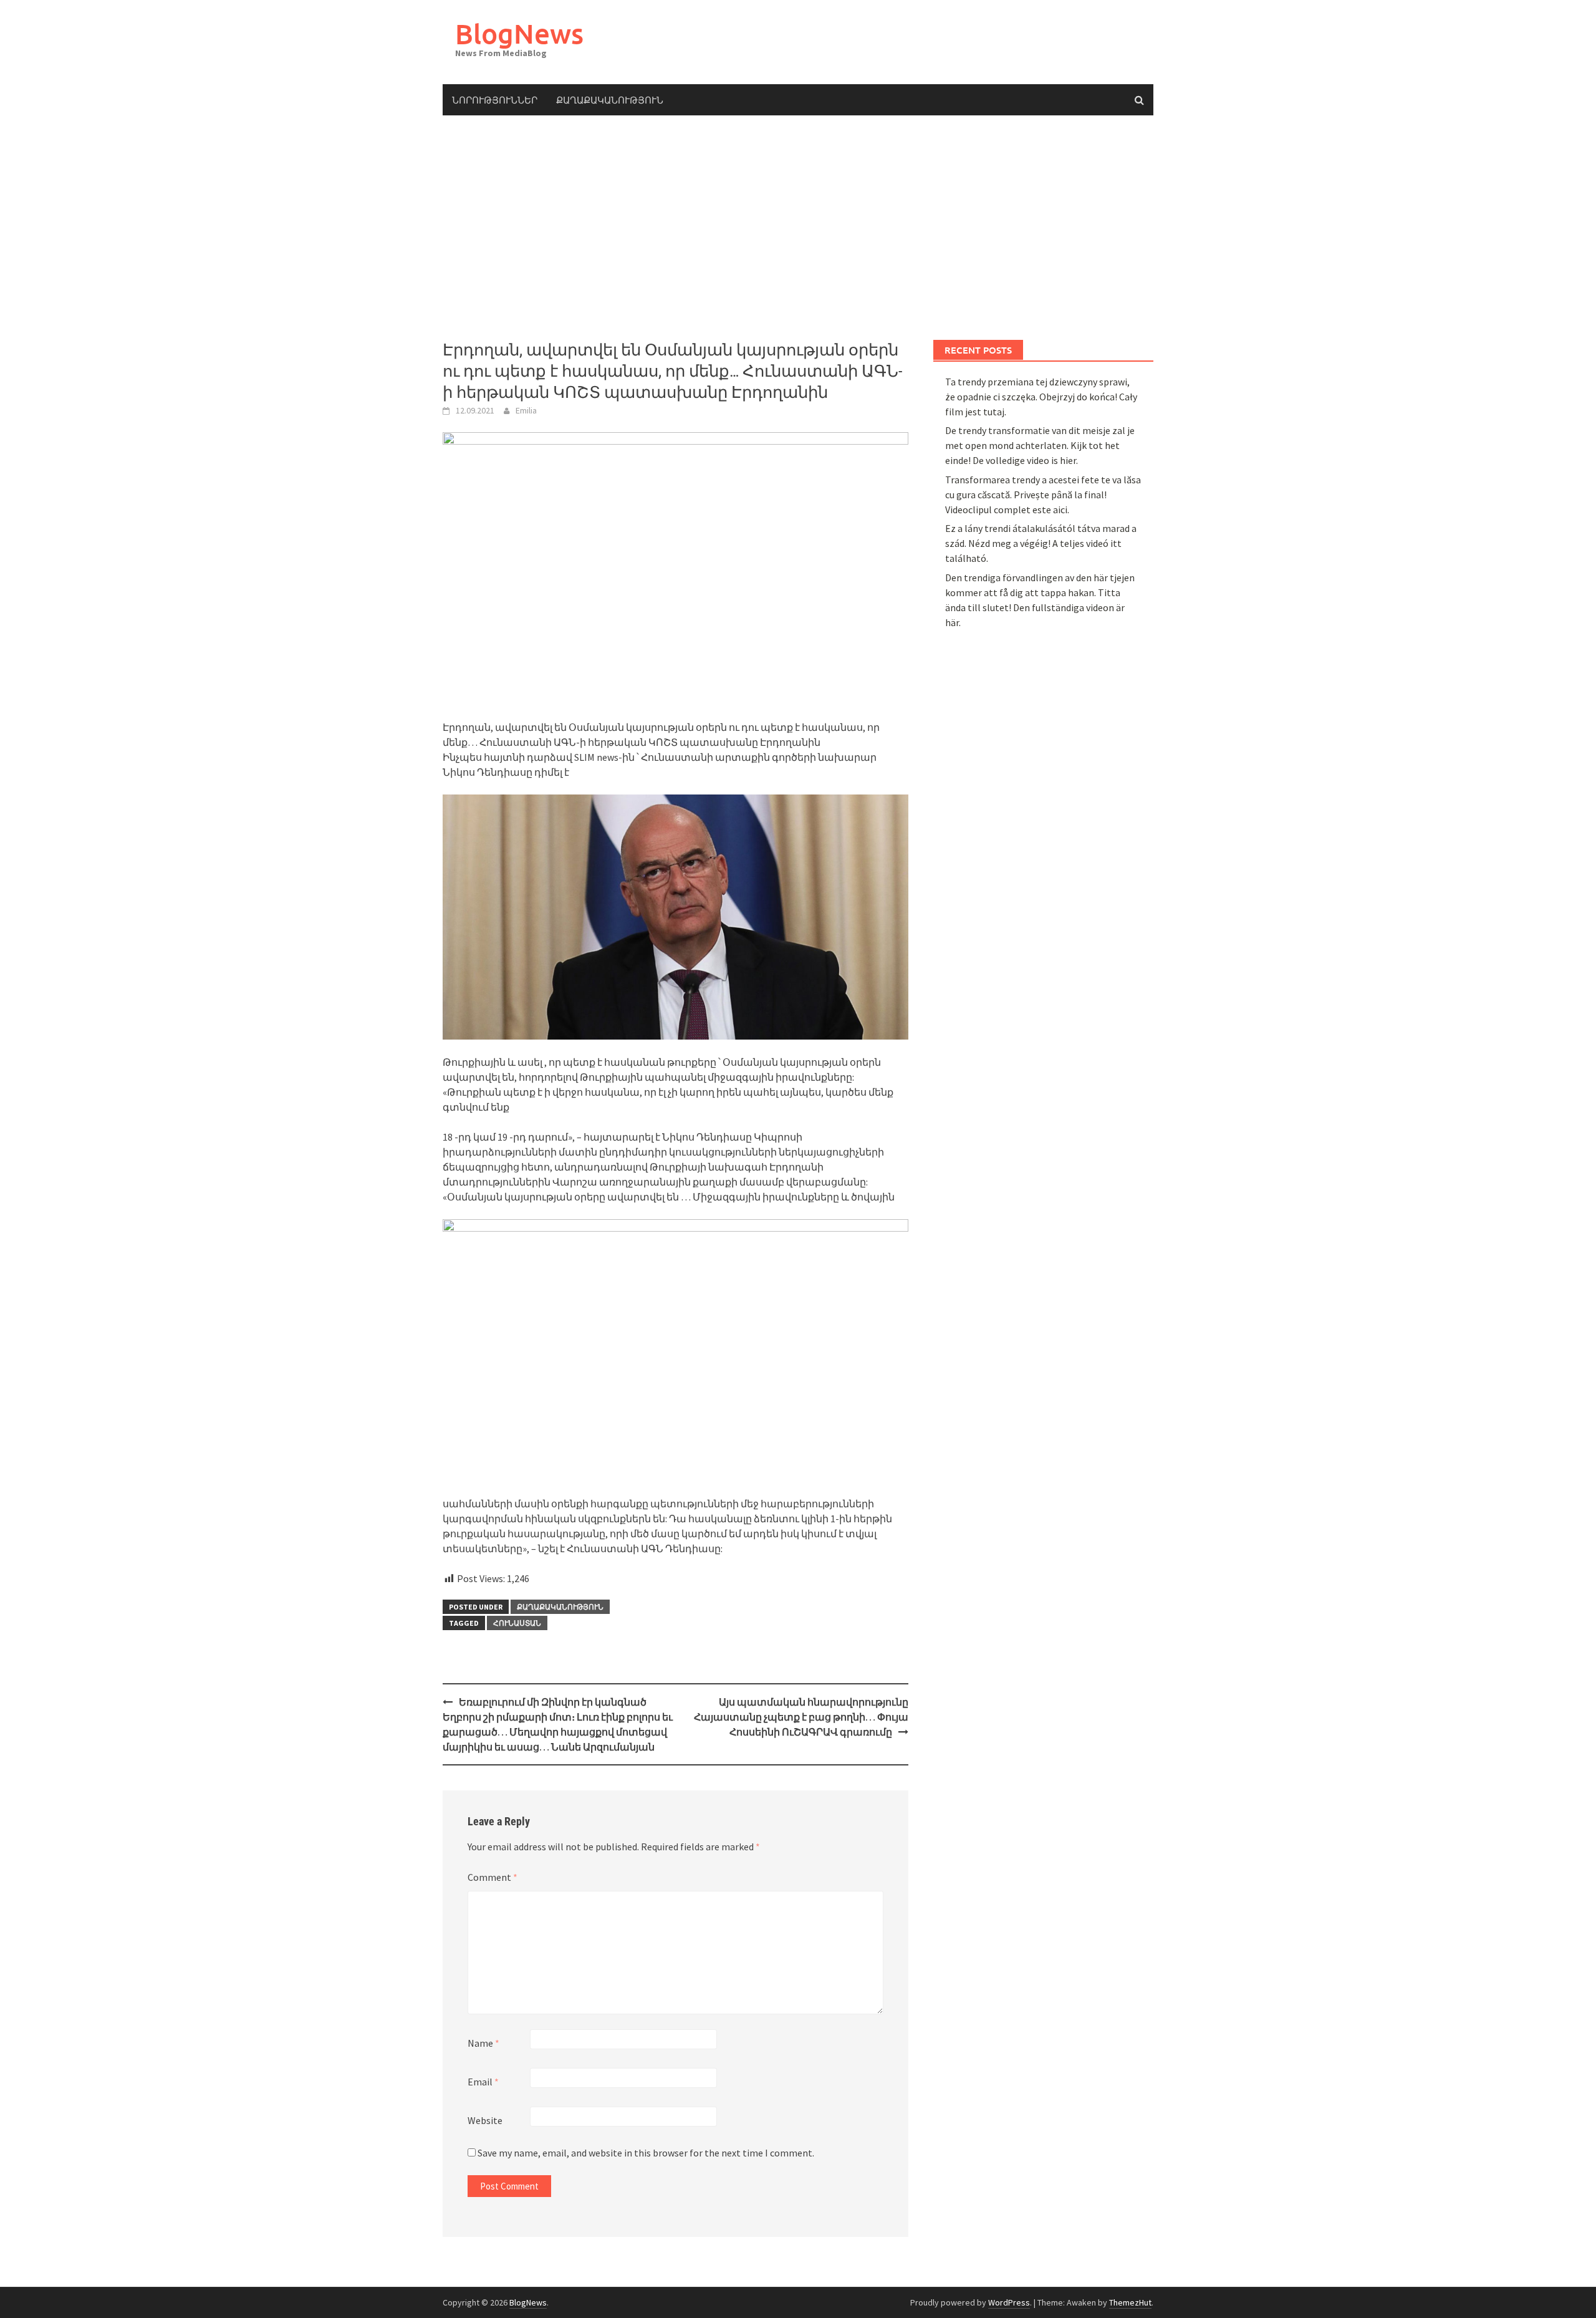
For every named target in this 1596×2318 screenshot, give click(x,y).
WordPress (1009, 2302)
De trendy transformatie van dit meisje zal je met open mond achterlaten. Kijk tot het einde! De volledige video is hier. (1040, 445)
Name (483, 2043)
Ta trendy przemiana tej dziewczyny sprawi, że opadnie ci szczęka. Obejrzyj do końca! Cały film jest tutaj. (1041, 397)
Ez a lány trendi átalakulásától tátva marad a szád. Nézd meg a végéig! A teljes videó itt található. (1041, 543)
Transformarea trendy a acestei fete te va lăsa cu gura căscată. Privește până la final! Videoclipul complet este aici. (1043, 495)
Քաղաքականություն (610, 100)
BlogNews (519, 33)
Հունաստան (517, 1623)
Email (483, 2082)
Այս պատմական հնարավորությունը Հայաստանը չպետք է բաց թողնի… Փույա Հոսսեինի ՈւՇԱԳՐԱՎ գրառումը (801, 1717)
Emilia (526, 410)
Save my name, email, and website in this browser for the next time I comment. (646, 2153)
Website (485, 2120)
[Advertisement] (798, 228)
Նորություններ (495, 100)
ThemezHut (1130, 2302)
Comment (493, 1877)
